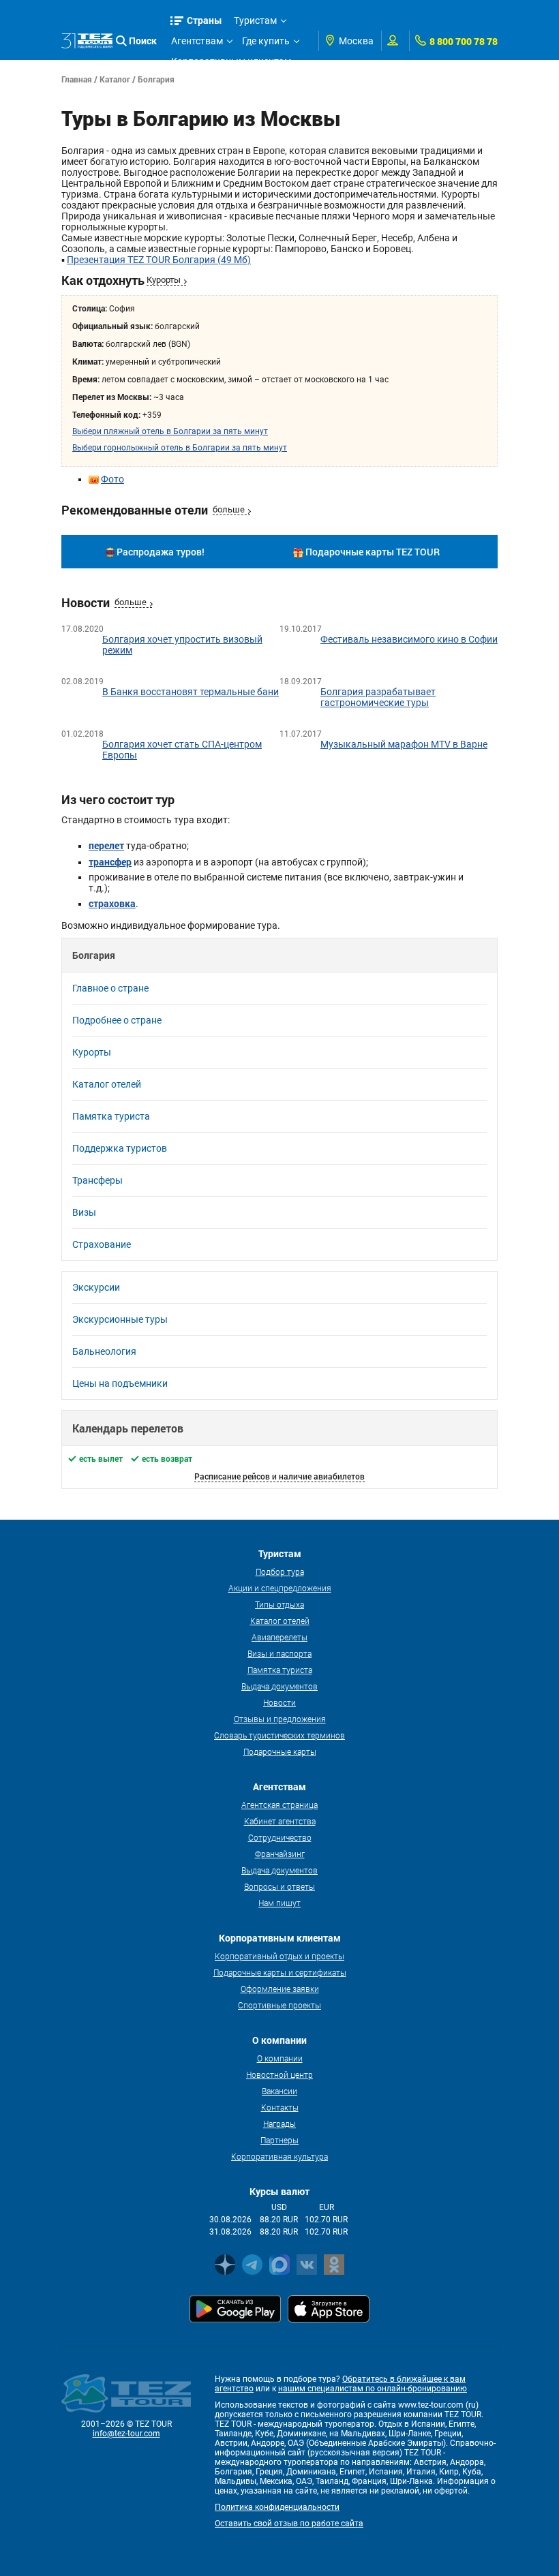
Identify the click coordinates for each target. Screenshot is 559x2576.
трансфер (110, 862)
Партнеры (279, 2140)
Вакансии (279, 2091)
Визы (84, 1212)
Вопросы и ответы (279, 1886)
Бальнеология (104, 1351)
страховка (112, 903)
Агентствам (197, 41)
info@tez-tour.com (126, 2434)
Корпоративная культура (279, 2156)
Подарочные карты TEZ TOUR (373, 552)
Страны (205, 20)
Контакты (280, 2107)
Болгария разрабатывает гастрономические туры (378, 697)
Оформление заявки (280, 1989)
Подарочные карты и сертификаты (280, 1972)
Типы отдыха (279, 1604)
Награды (279, 2123)
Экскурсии (96, 1287)
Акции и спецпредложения (280, 1588)
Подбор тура (280, 1571)
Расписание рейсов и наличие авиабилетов (279, 1476)
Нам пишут (279, 1903)
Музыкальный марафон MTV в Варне (404, 744)
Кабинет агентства (280, 1821)
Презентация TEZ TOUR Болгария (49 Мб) (159, 260)
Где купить (266, 41)
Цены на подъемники (120, 1383)
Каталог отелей (107, 1084)
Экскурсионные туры (120, 1319)
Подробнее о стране (117, 1020)
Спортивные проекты (279, 2005)
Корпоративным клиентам (231, 61)
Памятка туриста (111, 1116)
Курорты (164, 280)
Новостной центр (279, 2074)
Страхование (102, 1244)
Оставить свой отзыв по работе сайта (289, 2524)
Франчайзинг (280, 1854)
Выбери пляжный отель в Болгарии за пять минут (170, 431)
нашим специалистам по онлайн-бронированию (373, 2389)
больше (229, 509)
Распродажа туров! (161, 552)
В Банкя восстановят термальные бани (191, 692)
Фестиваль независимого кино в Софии (409, 639)
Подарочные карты (280, 1751)
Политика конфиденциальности (277, 2507)
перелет (106, 845)
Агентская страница (279, 1805)
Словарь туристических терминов (279, 1735)
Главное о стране (110, 988)
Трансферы (97, 1180)
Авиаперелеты (279, 1637)
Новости (279, 1702)
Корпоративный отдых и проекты (279, 1956)
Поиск (143, 41)
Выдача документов (279, 1686)
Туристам (255, 20)
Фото (112, 479)
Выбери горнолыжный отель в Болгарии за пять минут (180, 448)
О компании (280, 2058)
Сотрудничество (280, 1837)
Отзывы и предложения (280, 1719)
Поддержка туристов (120, 1148)
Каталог (115, 79)
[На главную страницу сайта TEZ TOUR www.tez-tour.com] (87, 41)
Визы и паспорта (279, 1653)
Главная (77, 79)
